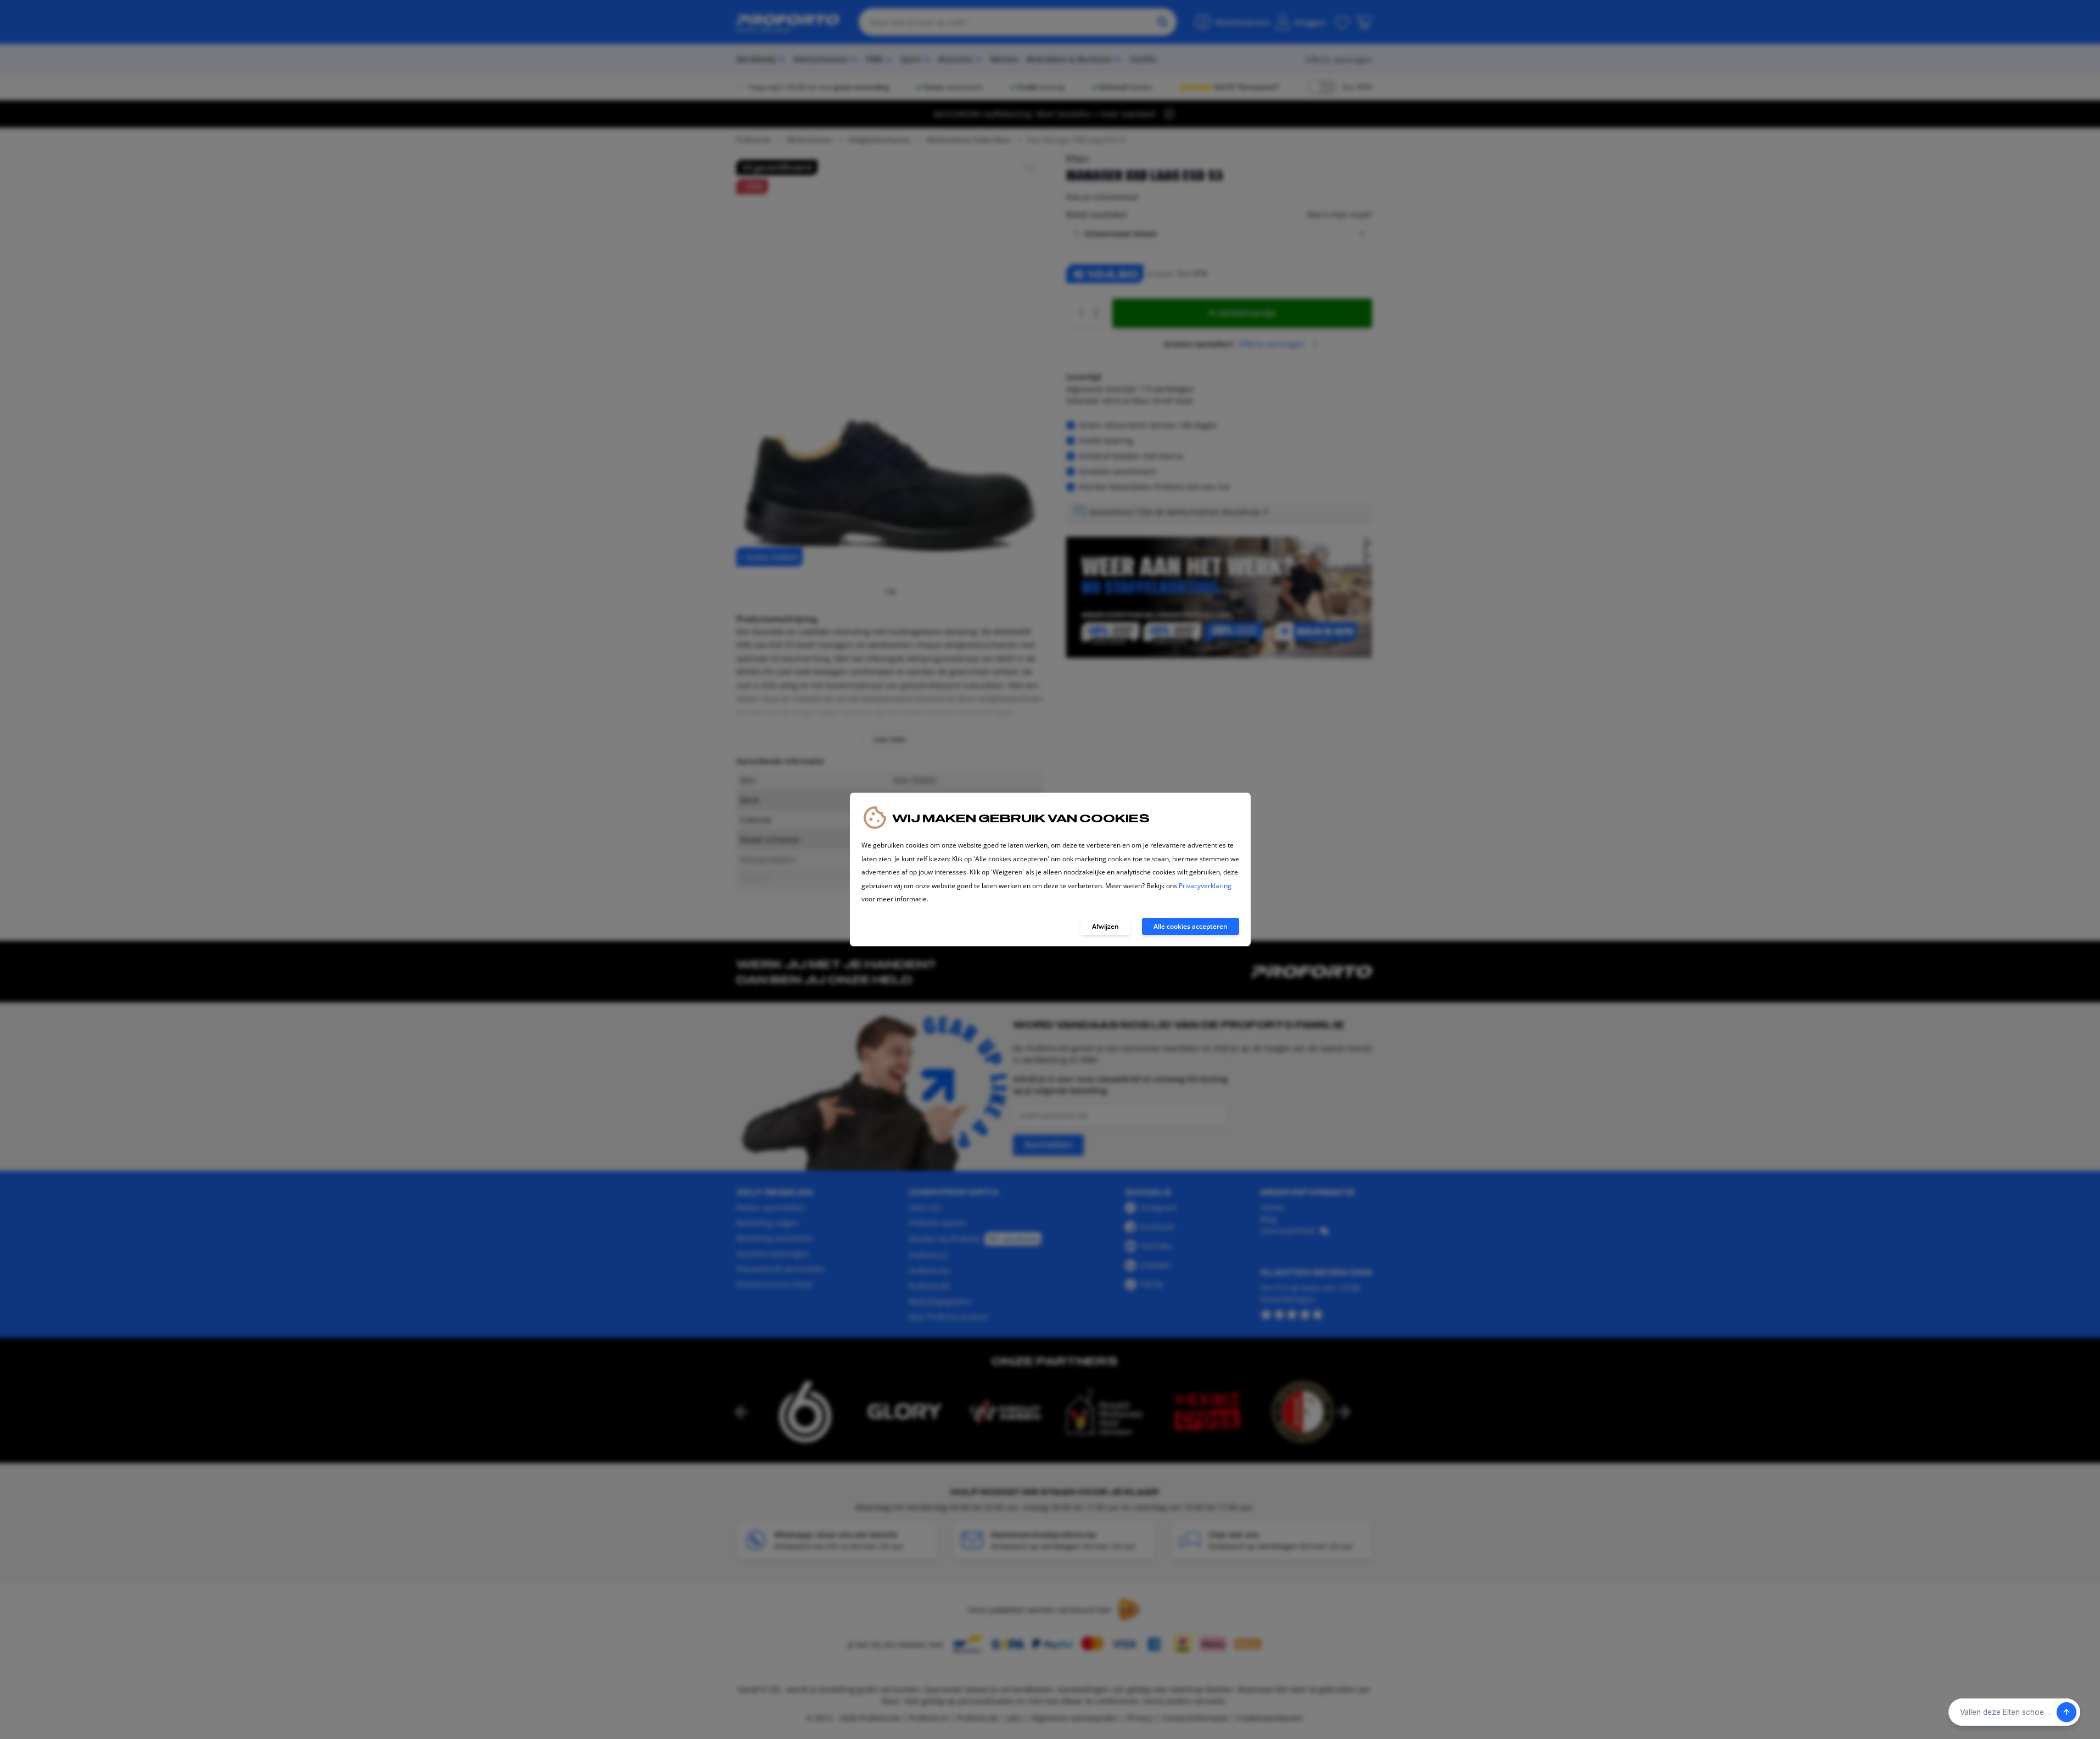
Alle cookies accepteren (1191, 926)
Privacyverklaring (1205, 886)
